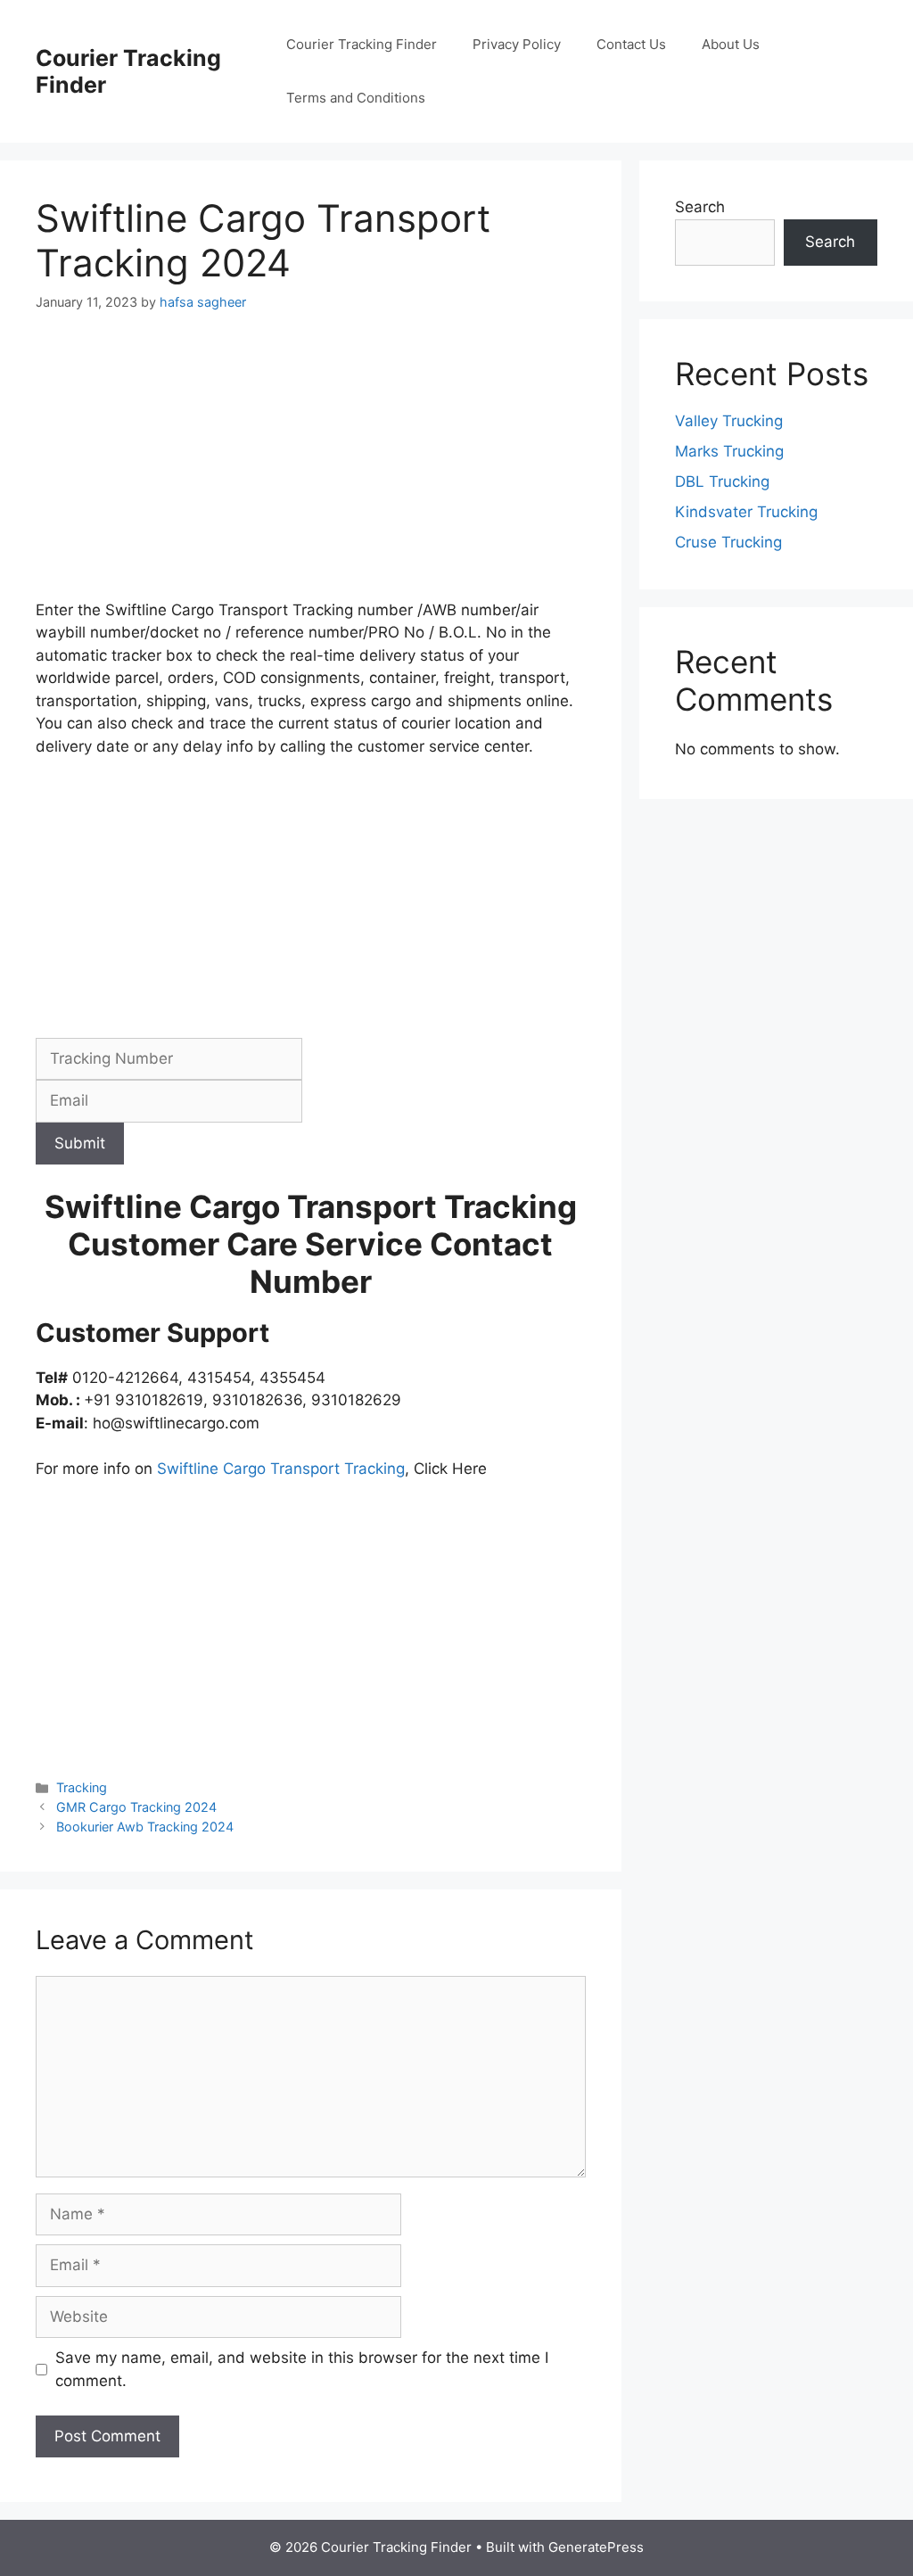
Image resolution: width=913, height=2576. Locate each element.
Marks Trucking (729, 451)
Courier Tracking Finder (362, 44)
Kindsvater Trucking (746, 512)
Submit (80, 1143)
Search (700, 207)
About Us (731, 44)
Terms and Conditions (356, 98)
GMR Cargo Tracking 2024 (136, 1807)
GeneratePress (596, 2547)
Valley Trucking (729, 421)
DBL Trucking (722, 481)
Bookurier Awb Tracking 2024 (145, 1827)
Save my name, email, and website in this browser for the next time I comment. (302, 2369)
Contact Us (631, 44)
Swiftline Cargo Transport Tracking (281, 1469)
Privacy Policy (517, 44)
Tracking (82, 1787)
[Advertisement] (311, 467)
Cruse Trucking (728, 542)
